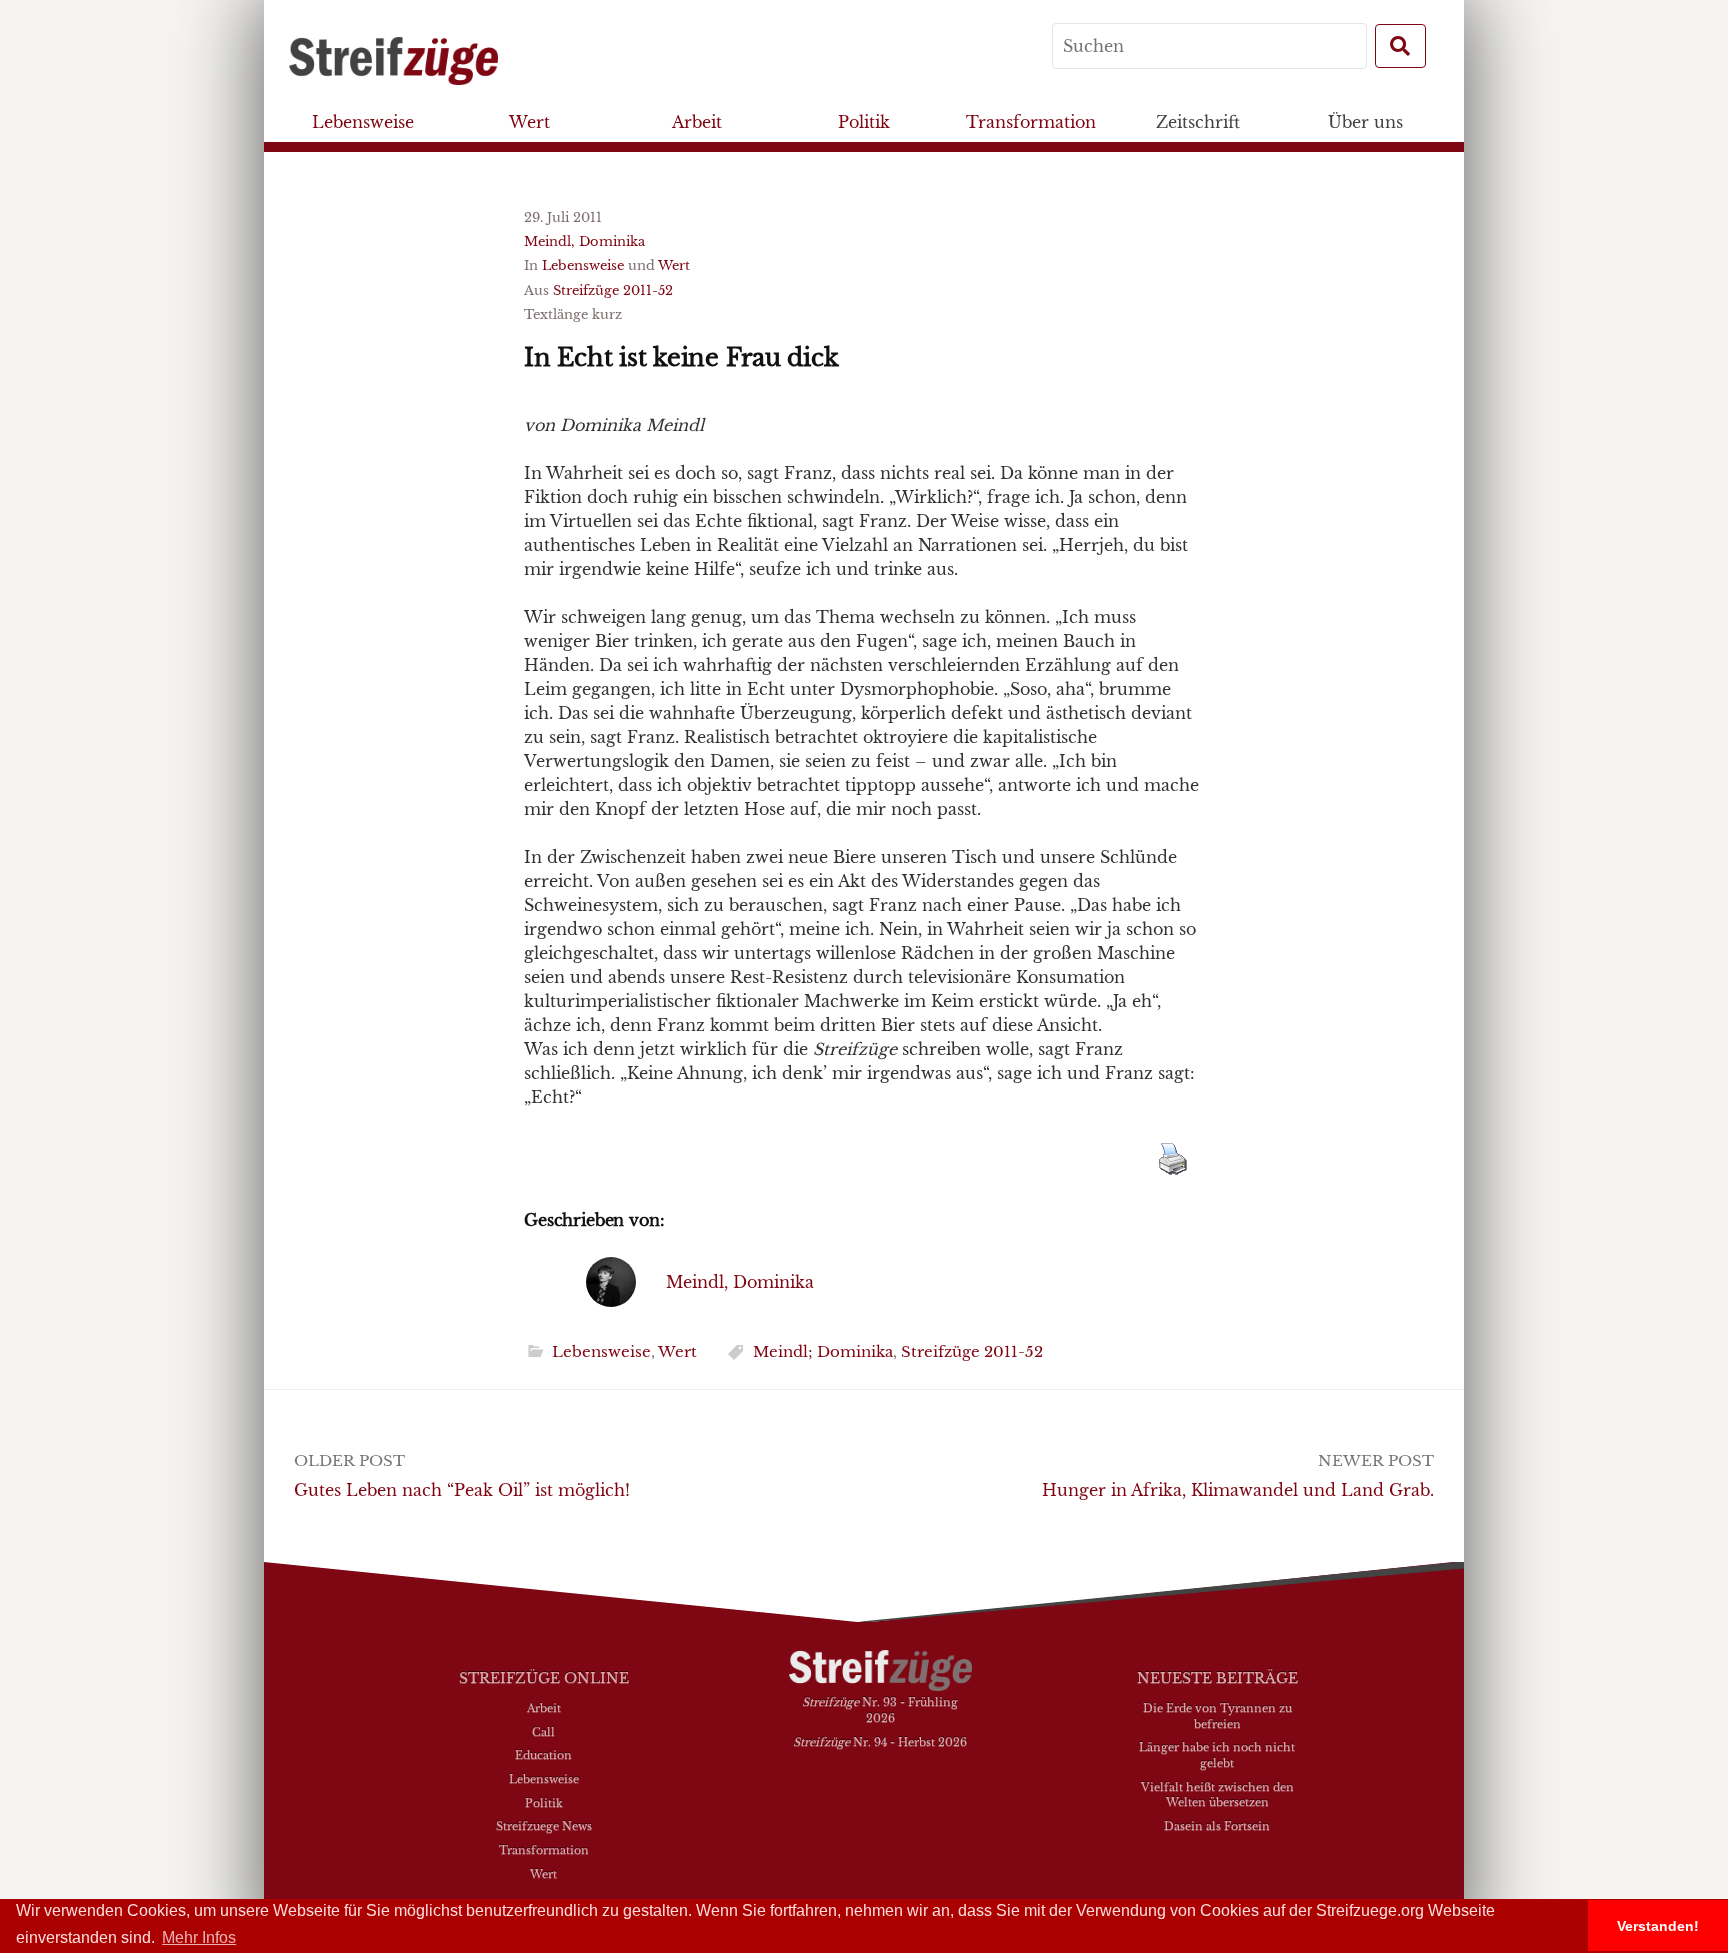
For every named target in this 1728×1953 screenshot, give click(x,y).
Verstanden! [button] (1658, 1926)
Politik (864, 122)
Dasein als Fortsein (1217, 1826)
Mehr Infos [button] (199, 1937)
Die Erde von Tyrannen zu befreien (1217, 1716)
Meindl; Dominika (823, 1351)
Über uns (1365, 122)
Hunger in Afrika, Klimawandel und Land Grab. (1238, 1490)
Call (543, 1732)
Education (543, 1755)
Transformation (1031, 122)
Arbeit (697, 122)
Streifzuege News (544, 1826)
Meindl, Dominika (584, 241)
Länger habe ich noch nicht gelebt (1217, 1755)
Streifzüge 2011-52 (613, 290)
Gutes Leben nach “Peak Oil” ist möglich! (462, 1490)
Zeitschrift (1198, 122)
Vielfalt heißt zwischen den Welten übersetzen (1217, 1795)
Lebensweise (363, 122)
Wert (529, 122)
